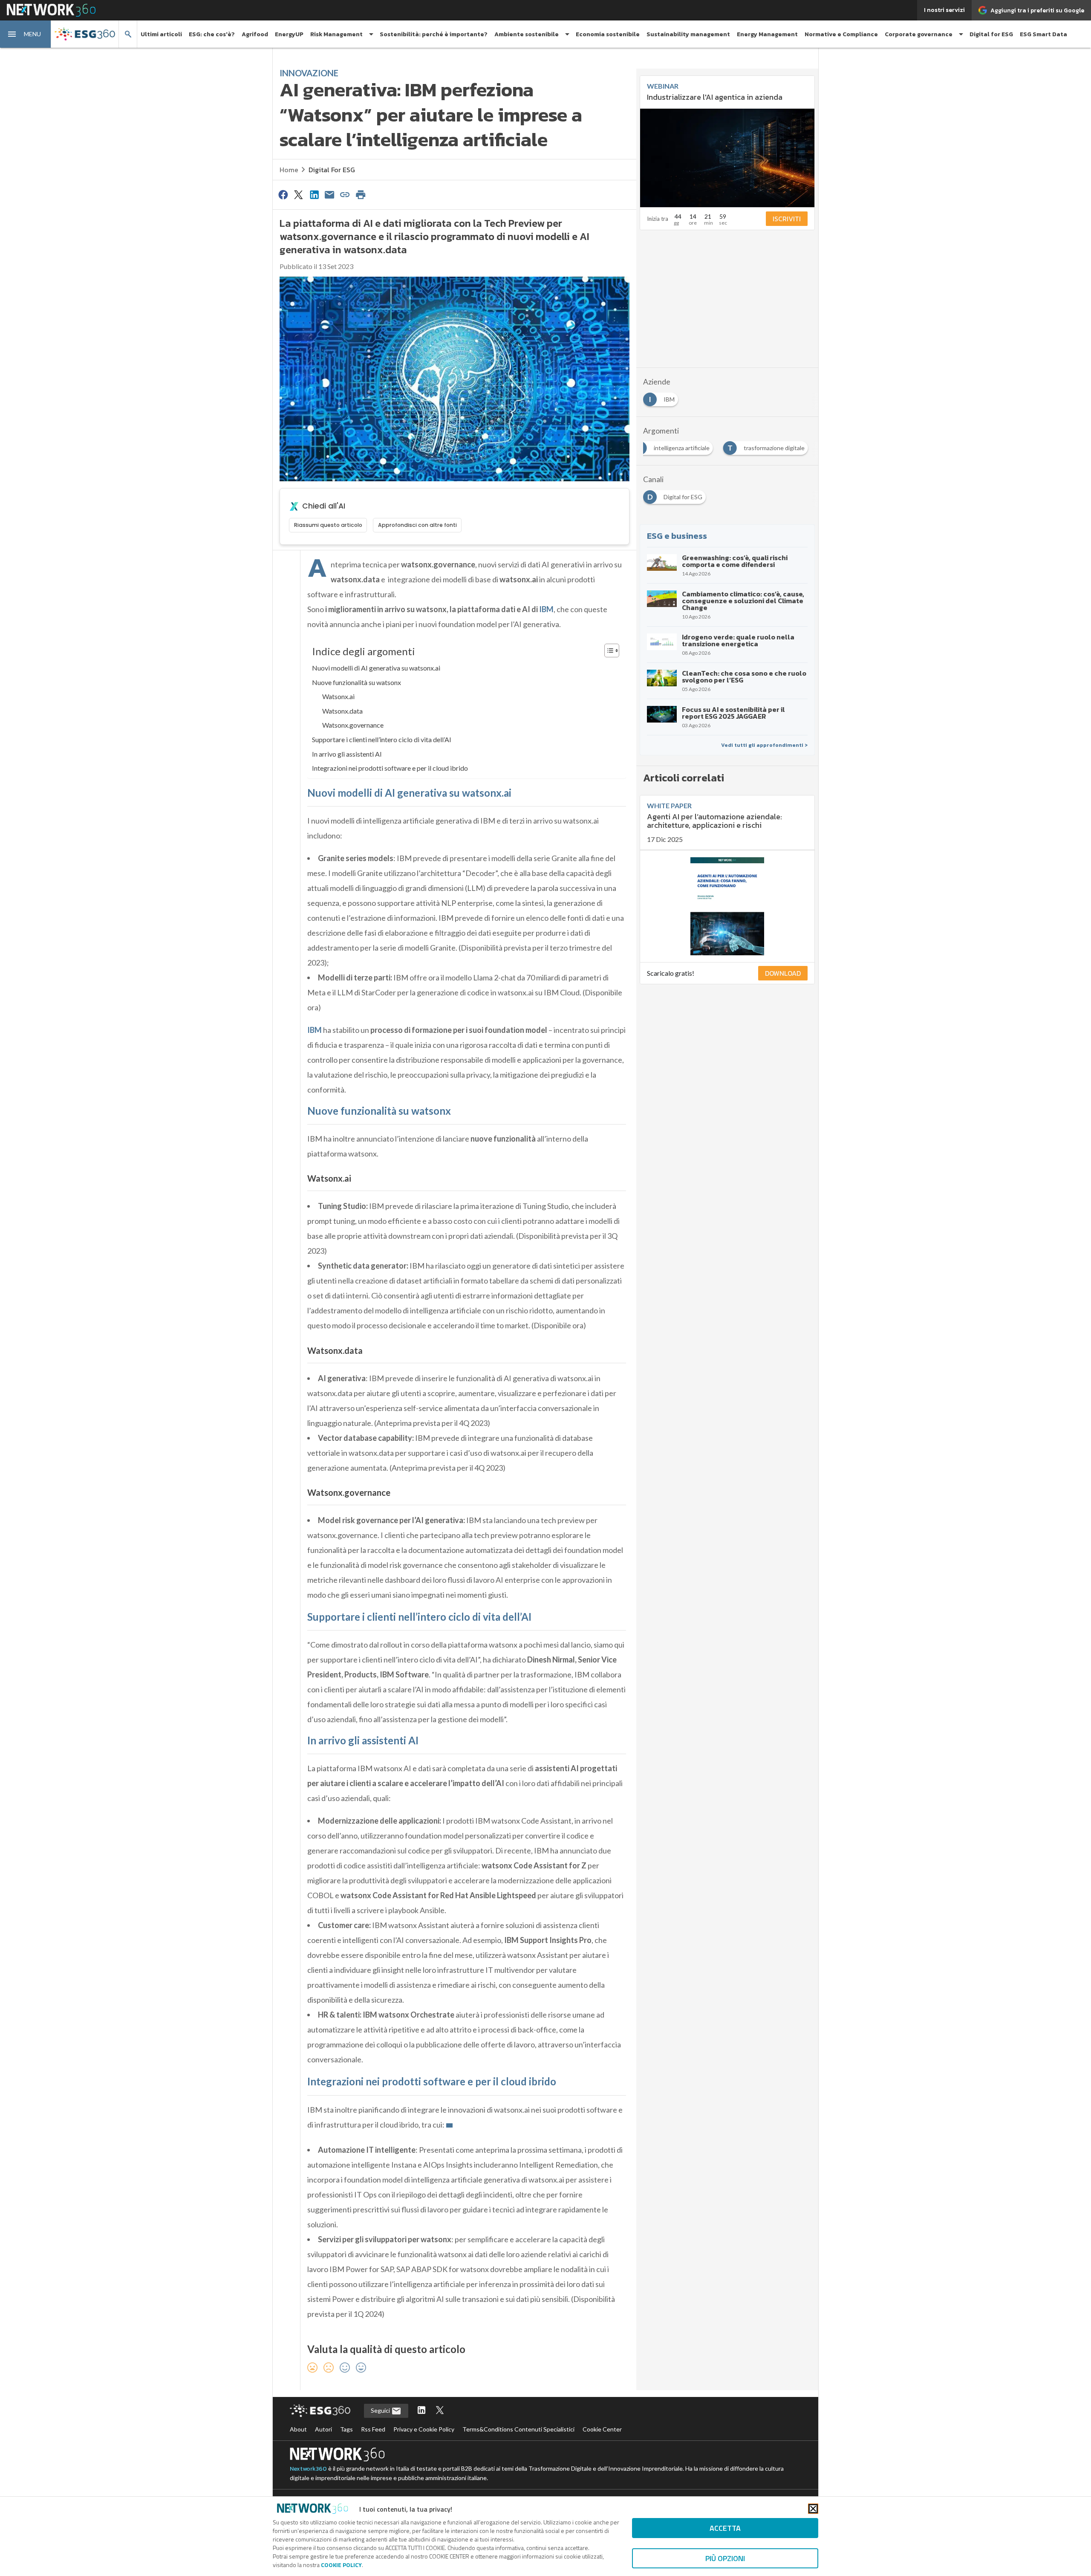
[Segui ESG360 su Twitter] (440, 2411)
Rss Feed (373, 2429)
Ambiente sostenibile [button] (527, 34)
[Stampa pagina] (361, 194)
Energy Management (767, 34)
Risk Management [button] (336, 34)
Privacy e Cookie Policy (424, 2429)
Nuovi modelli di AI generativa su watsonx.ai (376, 668)
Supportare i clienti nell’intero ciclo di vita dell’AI (382, 739)
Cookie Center (602, 2429)
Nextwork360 (308, 2469)
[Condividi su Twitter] (298, 194)
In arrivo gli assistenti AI (347, 754)
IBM (546, 609)
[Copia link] (345, 194)
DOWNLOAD (783, 973)
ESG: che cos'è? (212, 34)
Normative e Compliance (841, 34)
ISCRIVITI (787, 219)
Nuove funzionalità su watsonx (356, 682)
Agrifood (255, 34)
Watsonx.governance (353, 725)
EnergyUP (289, 34)
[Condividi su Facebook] (283, 194)
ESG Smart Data (1043, 34)
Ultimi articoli (161, 34)
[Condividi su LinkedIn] (314, 194)
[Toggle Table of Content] (608, 651)
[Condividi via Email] (329, 194)
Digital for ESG (991, 34)
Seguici (381, 2410)
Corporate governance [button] (919, 34)
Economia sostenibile (608, 34)
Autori (323, 2429)
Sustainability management (688, 34)
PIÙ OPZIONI (725, 2558)
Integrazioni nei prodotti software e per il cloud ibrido (390, 768)
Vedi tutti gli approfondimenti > (764, 745)
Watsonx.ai (338, 696)
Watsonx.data (342, 711)
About (298, 2429)
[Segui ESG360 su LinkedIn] (421, 2411)
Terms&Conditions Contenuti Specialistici (518, 2429)
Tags (346, 2429)
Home (289, 170)
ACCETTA (725, 2528)
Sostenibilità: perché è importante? (434, 34)
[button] (26, 34)
